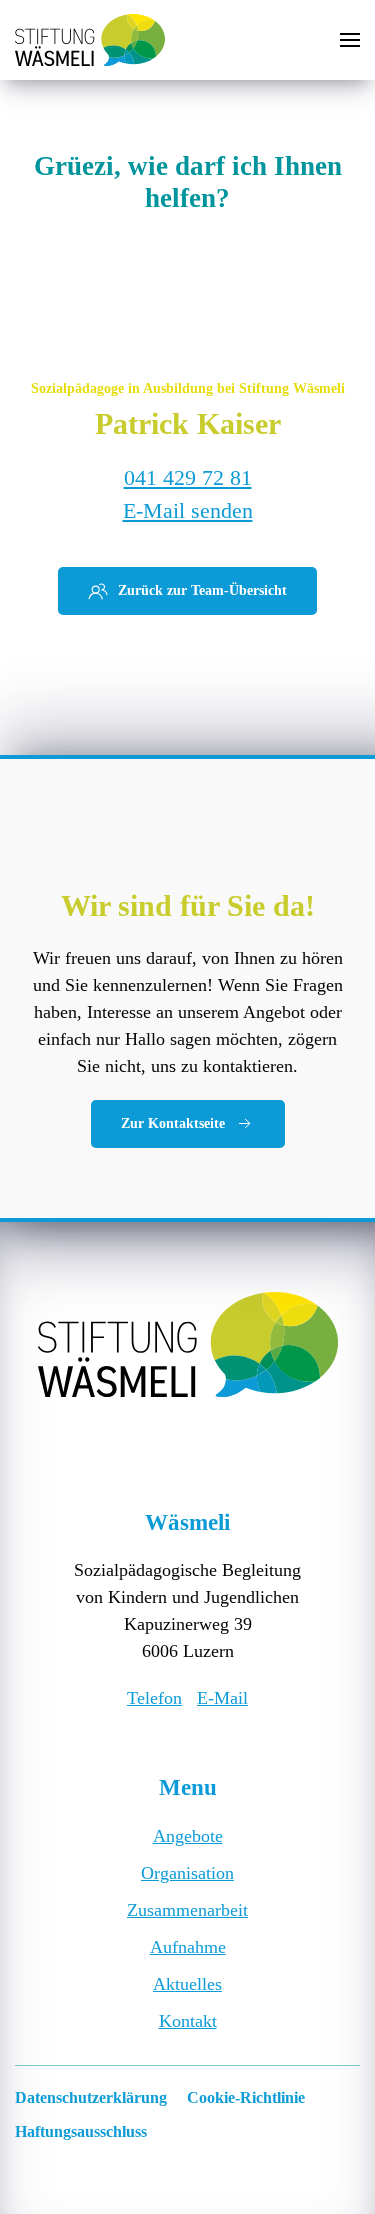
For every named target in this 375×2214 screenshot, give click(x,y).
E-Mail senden (188, 510)
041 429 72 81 (188, 477)
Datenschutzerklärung (91, 2097)
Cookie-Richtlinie (246, 2097)
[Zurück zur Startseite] (90, 40)
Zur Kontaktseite (173, 1123)
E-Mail (222, 1698)
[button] (350, 40)
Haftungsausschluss (81, 2131)
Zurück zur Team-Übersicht (202, 590)
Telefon (154, 1698)
